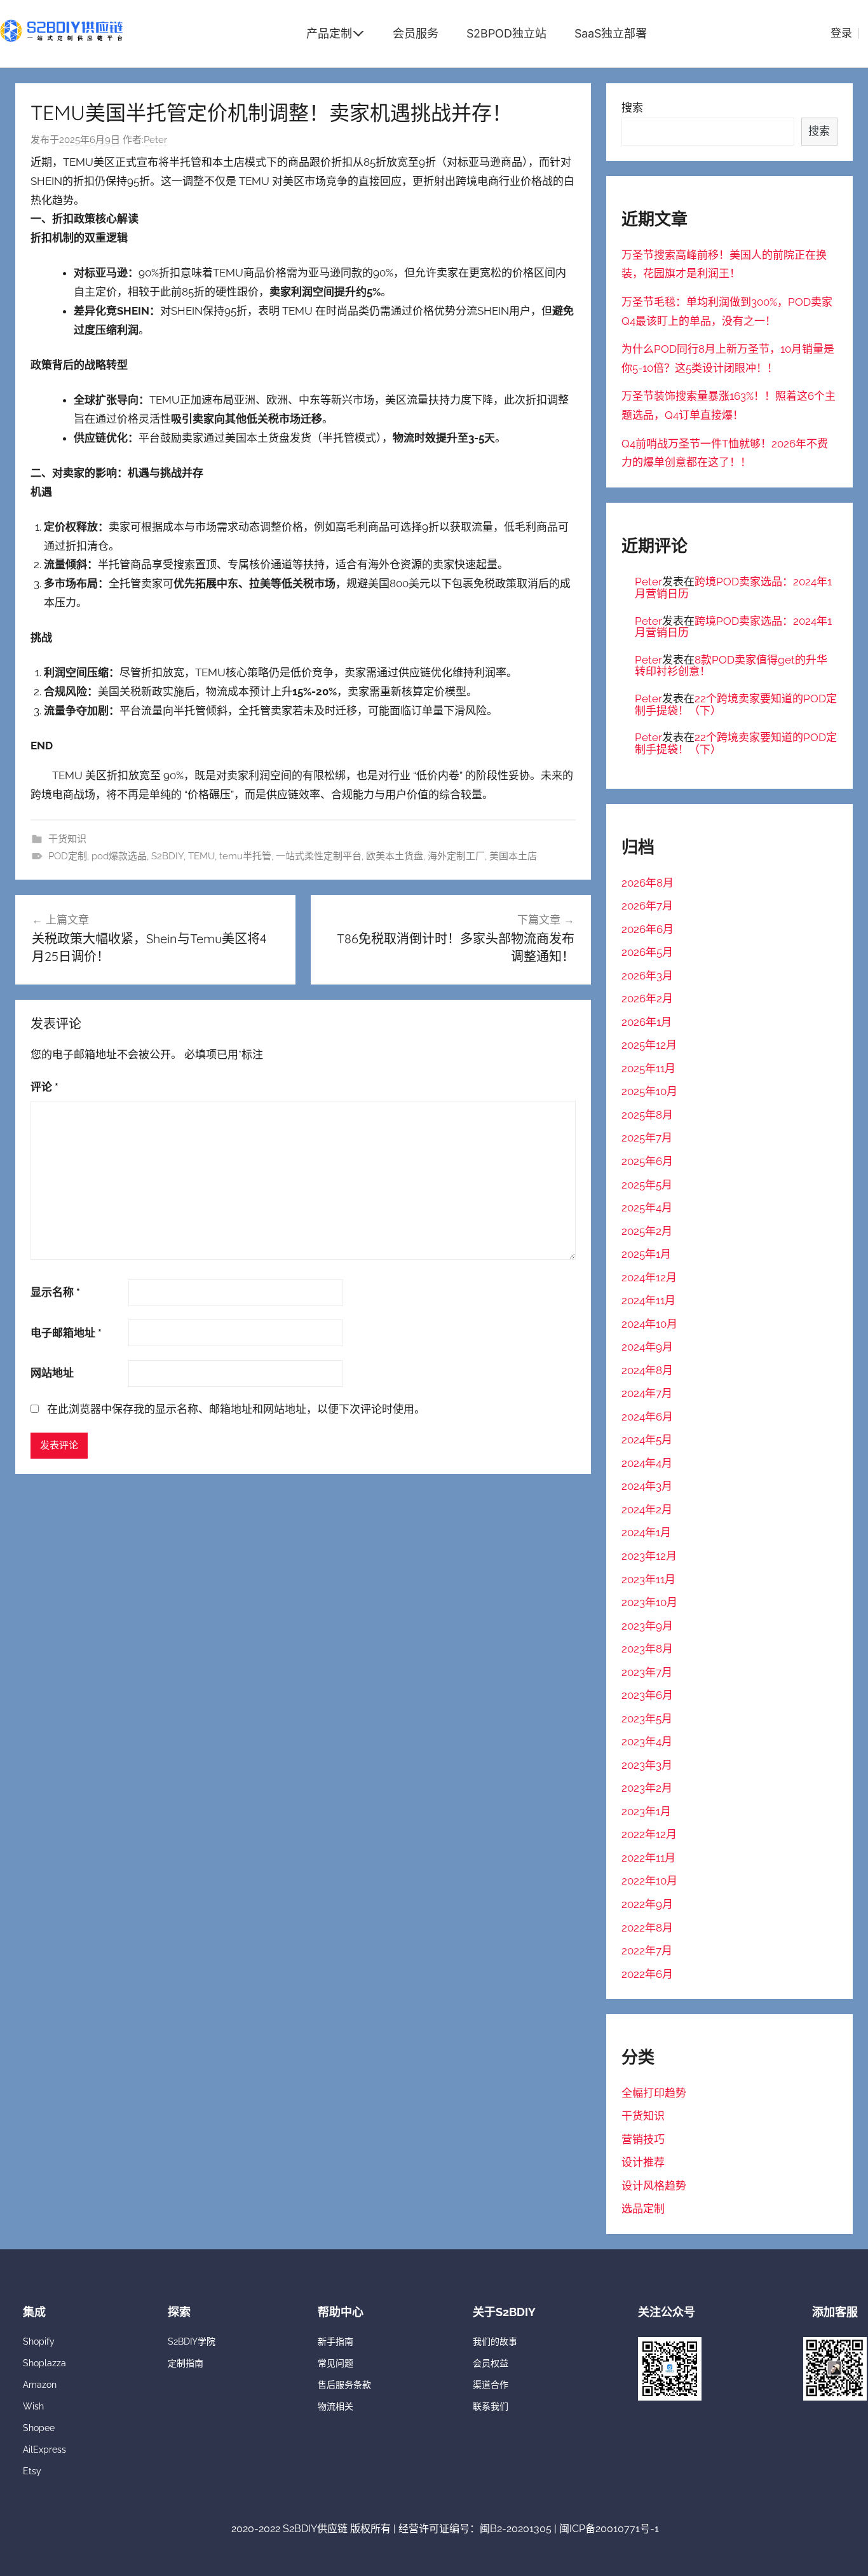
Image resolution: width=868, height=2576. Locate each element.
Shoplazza (44, 2363)
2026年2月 (647, 998)
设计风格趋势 (654, 2186)
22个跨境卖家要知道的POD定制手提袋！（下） (736, 705)
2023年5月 (647, 1719)
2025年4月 (647, 1208)
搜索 (632, 107)
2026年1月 (647, 1022)
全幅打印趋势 (654, 2093)
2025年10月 (649, 1091)
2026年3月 (647, 976)
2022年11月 (648, 1858)
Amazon (40, 2385)
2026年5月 (647, 952)
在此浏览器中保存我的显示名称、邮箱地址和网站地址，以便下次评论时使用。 (236, 1409)
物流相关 (336, 2406)
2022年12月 (649, 1834)
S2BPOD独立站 (506, 33)
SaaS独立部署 (611, 33)
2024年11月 (648, 1300)
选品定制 (643, 2209)
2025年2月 (647, 1231)
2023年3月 (647, 1765)
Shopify (39, 2341)
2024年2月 (647, 1509)
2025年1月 (646, 1254)
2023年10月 (649, 1602)
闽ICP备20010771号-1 (609, 2529)
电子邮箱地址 (66, 1333)
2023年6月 (647, 1695)
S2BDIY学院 (192, 2341)
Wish (33, 2406)
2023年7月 (647, 1672)
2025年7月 (647, 1138)
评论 (44, 1087)
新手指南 (336, 2341)
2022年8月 (647, 1928)
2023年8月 (647, 1649)
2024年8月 (647, 1370)
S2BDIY (167, 856)
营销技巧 (643, 2139)
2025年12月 (649, 1045)
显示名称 (55, 1292)
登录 (841, 33)
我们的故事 (495, 2341)
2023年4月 (647, 1741)
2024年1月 (646, 1532)
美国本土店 (513, 856)
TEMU (201, 856)
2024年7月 (647, 1393)
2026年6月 (648, 929)
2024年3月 (647, 1486)
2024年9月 (647, 1347)
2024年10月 (649, 1324)
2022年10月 (649, 1881)
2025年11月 (648, 1068)
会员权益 (491, 2363)
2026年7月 (647, 906)
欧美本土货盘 (395, 856)
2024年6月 (647, 1417)
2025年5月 (647, 1185)
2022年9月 (647, 1904)
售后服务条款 (344, 2385)
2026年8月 (648, 883)
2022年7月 (647, 1951)
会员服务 (416, 33)
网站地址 (52, 1373)
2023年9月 (647, 1626)
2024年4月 (647, 1463)
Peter (155, 140)
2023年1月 (646, 1811)
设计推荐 (643, 2162)
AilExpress (44, 2450)
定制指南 (186, 2363)
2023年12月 (649, 1556)
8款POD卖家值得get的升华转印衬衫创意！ (731, 666)
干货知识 (67, 839)
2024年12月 (649, 1278)
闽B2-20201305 (516, 2529)
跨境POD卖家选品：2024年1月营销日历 (733, 588)
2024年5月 (647, 1440)
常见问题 (336, 2363)
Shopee (39, 2428)
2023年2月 (647, 1788)
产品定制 (329, 33)
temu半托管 (245, 856)
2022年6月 (647, 1974)
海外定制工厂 (456, 856)
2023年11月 (648, 1579)
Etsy (32, 2471)
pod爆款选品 (119, 856)
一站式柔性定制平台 (319, 856)
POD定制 (68, 856)
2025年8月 (647, 1115)
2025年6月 (647, 1161)
